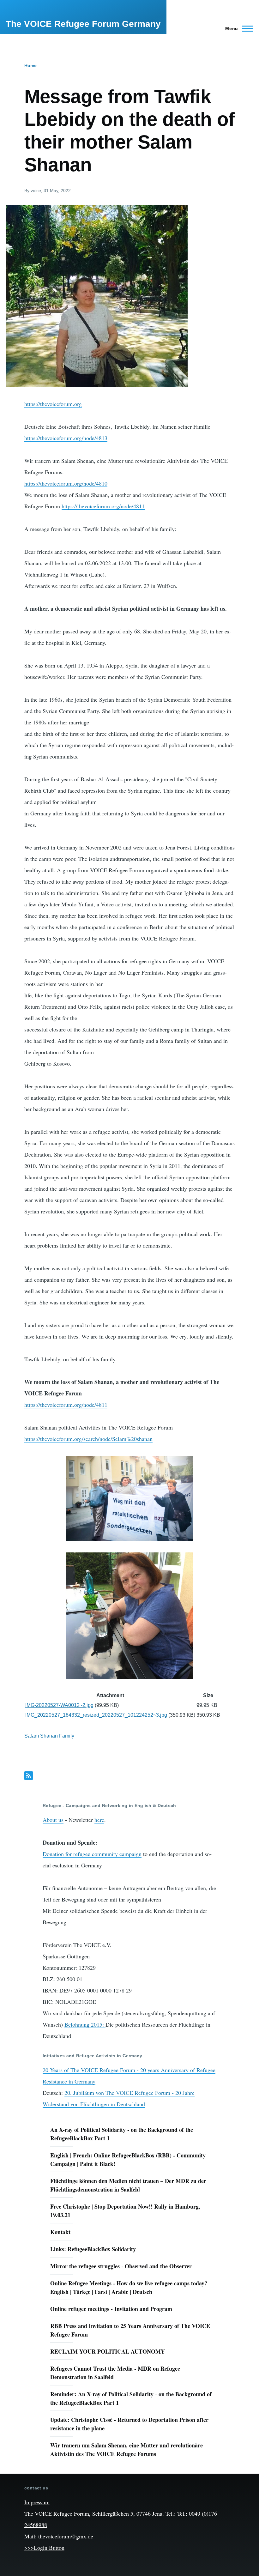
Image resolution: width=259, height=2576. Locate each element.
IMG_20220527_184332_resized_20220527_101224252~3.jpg (96, 1715)
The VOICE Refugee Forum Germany (83, 24)
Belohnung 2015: (85, 2024)
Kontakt (60, 2232)
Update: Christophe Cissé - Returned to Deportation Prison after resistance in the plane (129, 2424)
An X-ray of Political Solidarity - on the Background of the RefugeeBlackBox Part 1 (122, 2134)
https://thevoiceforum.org (53, 404)
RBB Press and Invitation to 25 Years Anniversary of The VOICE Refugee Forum (130, 2330)
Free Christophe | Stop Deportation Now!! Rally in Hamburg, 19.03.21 (125, 2211)
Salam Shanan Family (49, 1736)
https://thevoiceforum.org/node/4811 (103, 506)
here (99, 1820)
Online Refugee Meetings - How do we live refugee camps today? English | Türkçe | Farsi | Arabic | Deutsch (129, 2287)
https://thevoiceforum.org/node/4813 (66, 438)
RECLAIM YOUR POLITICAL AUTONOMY (108, 2351)
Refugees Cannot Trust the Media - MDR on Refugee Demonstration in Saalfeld (115, 2373)
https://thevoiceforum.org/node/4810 (66, 483)
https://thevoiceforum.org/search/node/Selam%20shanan (88, 1439)
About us (53, 1820)
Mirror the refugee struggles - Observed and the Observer (121, 2266)
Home (30, 65)
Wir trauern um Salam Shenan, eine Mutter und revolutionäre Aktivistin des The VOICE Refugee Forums (126, 2449)
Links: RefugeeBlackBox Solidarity (93, 2249)
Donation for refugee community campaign (92, 1854)
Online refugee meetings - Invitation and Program (111, 2309)
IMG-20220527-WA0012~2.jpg (59, 1705)
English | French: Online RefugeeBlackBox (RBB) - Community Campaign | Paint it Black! (128, 2159)
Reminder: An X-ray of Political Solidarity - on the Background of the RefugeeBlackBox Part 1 (131, 2398)
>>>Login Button (44, 2548)
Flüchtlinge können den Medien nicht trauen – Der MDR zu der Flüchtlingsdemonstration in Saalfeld (128, 2185)
